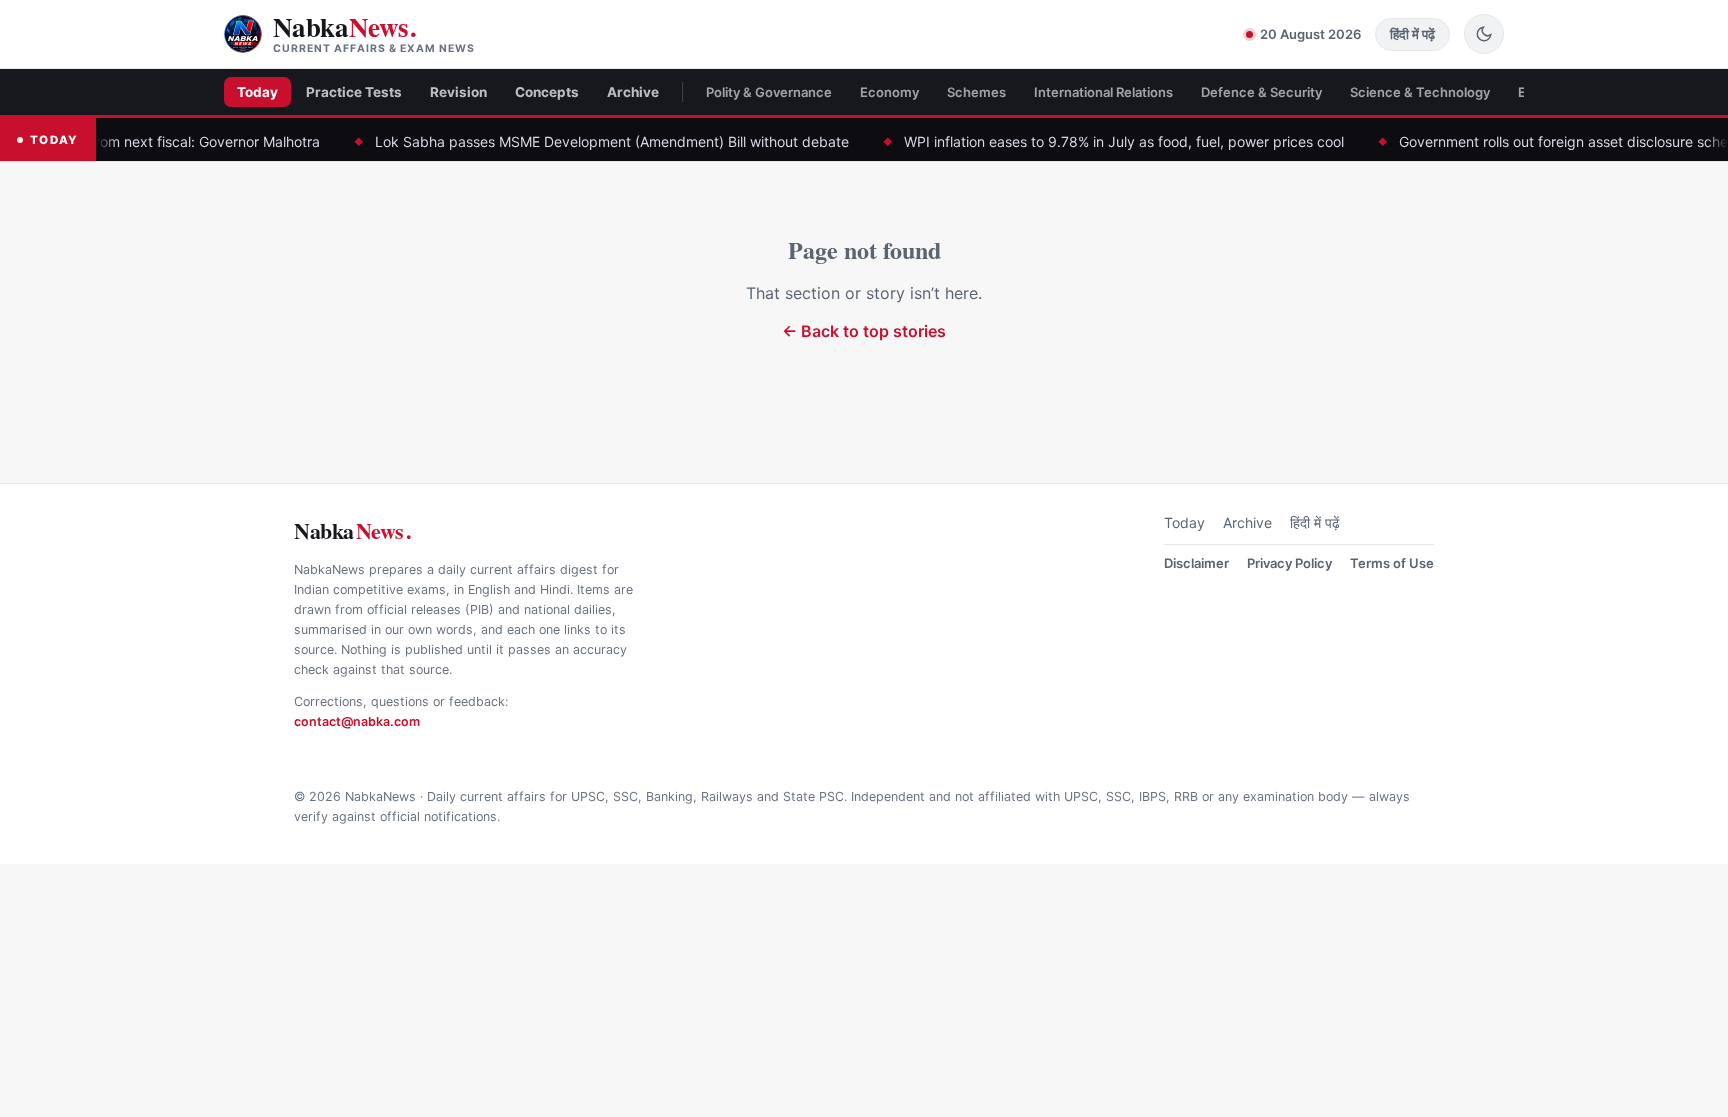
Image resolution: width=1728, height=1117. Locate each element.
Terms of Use (1392, 563)
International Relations (1103, 92)
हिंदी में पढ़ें (1315, 522)
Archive (633, 92)
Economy (889, 92)
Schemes (976, 92)
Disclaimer (1196, 563)
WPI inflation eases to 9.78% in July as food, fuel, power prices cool (1087, 141)
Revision (458, 92)
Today (257, 92)
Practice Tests (354, 92)
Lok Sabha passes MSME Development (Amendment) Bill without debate (575, 141)
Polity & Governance (769, 92)
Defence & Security (1261, 92)
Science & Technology (1420, 92)
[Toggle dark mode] (1484, 34)
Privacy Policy (1289, 563)
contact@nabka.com (357, 721)
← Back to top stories (864, 331)
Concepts (547, 92)
